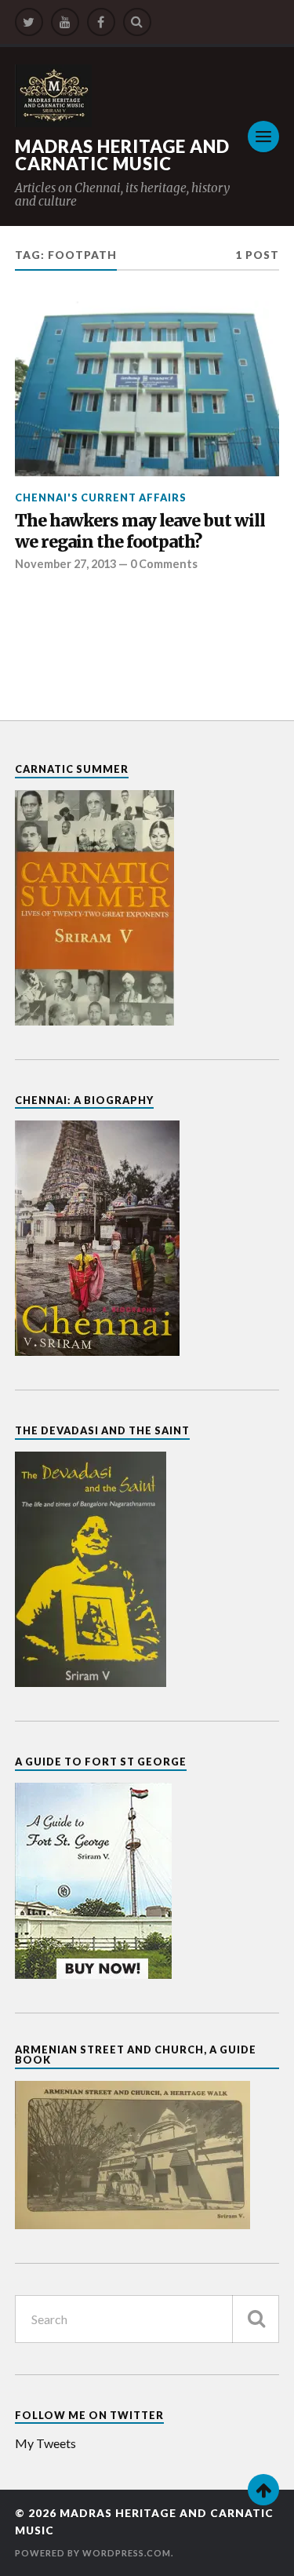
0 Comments (164, 564)
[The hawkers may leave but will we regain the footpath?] (147, 388)
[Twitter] (29, 22)
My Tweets (45, 2443)
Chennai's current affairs (101, 497)
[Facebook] (101, 22)
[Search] (137, 22)
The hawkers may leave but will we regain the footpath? (140, 532)
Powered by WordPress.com (93, 2553)
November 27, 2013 (65, 564)
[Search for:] (147, 2319)
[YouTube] (65, 22)
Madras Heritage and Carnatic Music (122, 155)
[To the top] (263, 2490)
